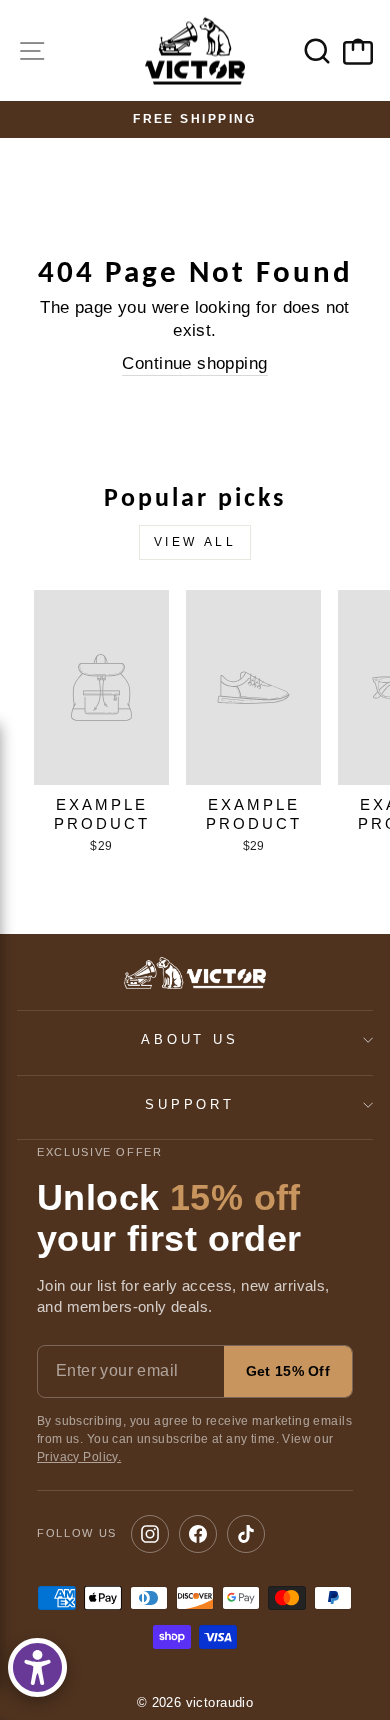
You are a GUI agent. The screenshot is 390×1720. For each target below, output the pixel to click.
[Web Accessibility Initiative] (37, 1667)
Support (190, 1104)
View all (195, 542)
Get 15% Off (288, 1371)
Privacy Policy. (79, 1457)
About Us (190, 1039)
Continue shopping (194, 363)
